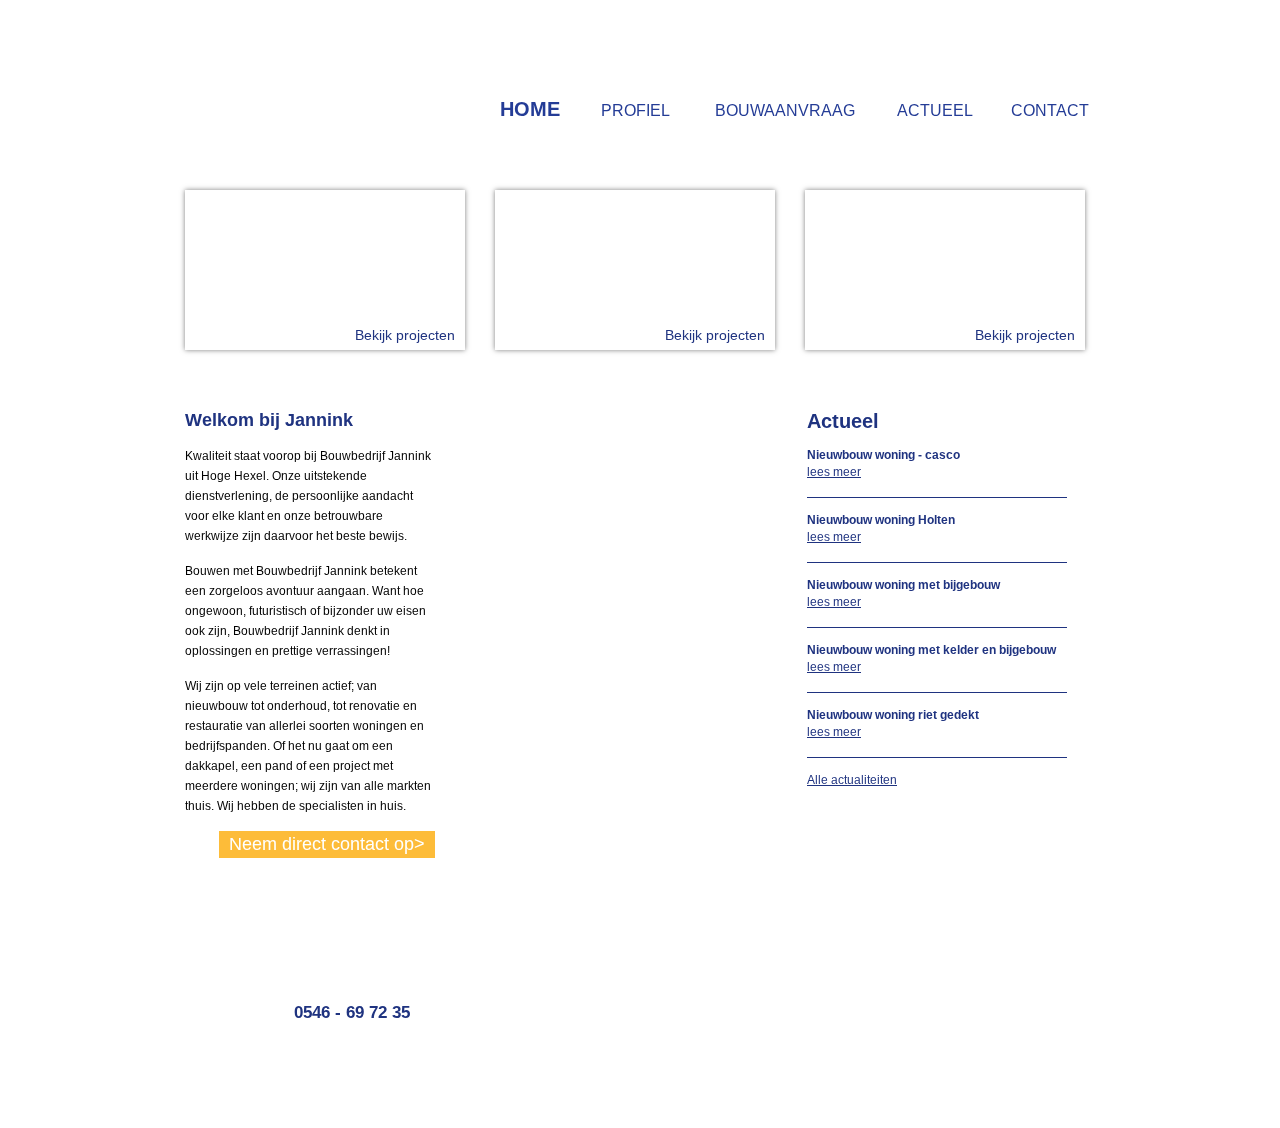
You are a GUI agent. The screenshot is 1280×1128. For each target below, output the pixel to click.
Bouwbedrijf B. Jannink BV (293, 76)
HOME (530, 109)
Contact (816, 1001)
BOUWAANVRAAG (785, 110)
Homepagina (830, 945)
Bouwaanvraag (836, 973)
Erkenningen (980, 987)
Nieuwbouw (977, 959)
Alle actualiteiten (852, 780)
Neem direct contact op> (327, 844)
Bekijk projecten (405, 335)
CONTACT (1050, 110)
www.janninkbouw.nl (570, 1043)
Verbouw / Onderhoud (1004, 945)
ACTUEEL (935, 110)
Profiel (812, 959)
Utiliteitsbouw (981, 973)
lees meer (834, 472)
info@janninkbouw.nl (572, 1029)
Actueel (815, 987)
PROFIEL (635, 110)
